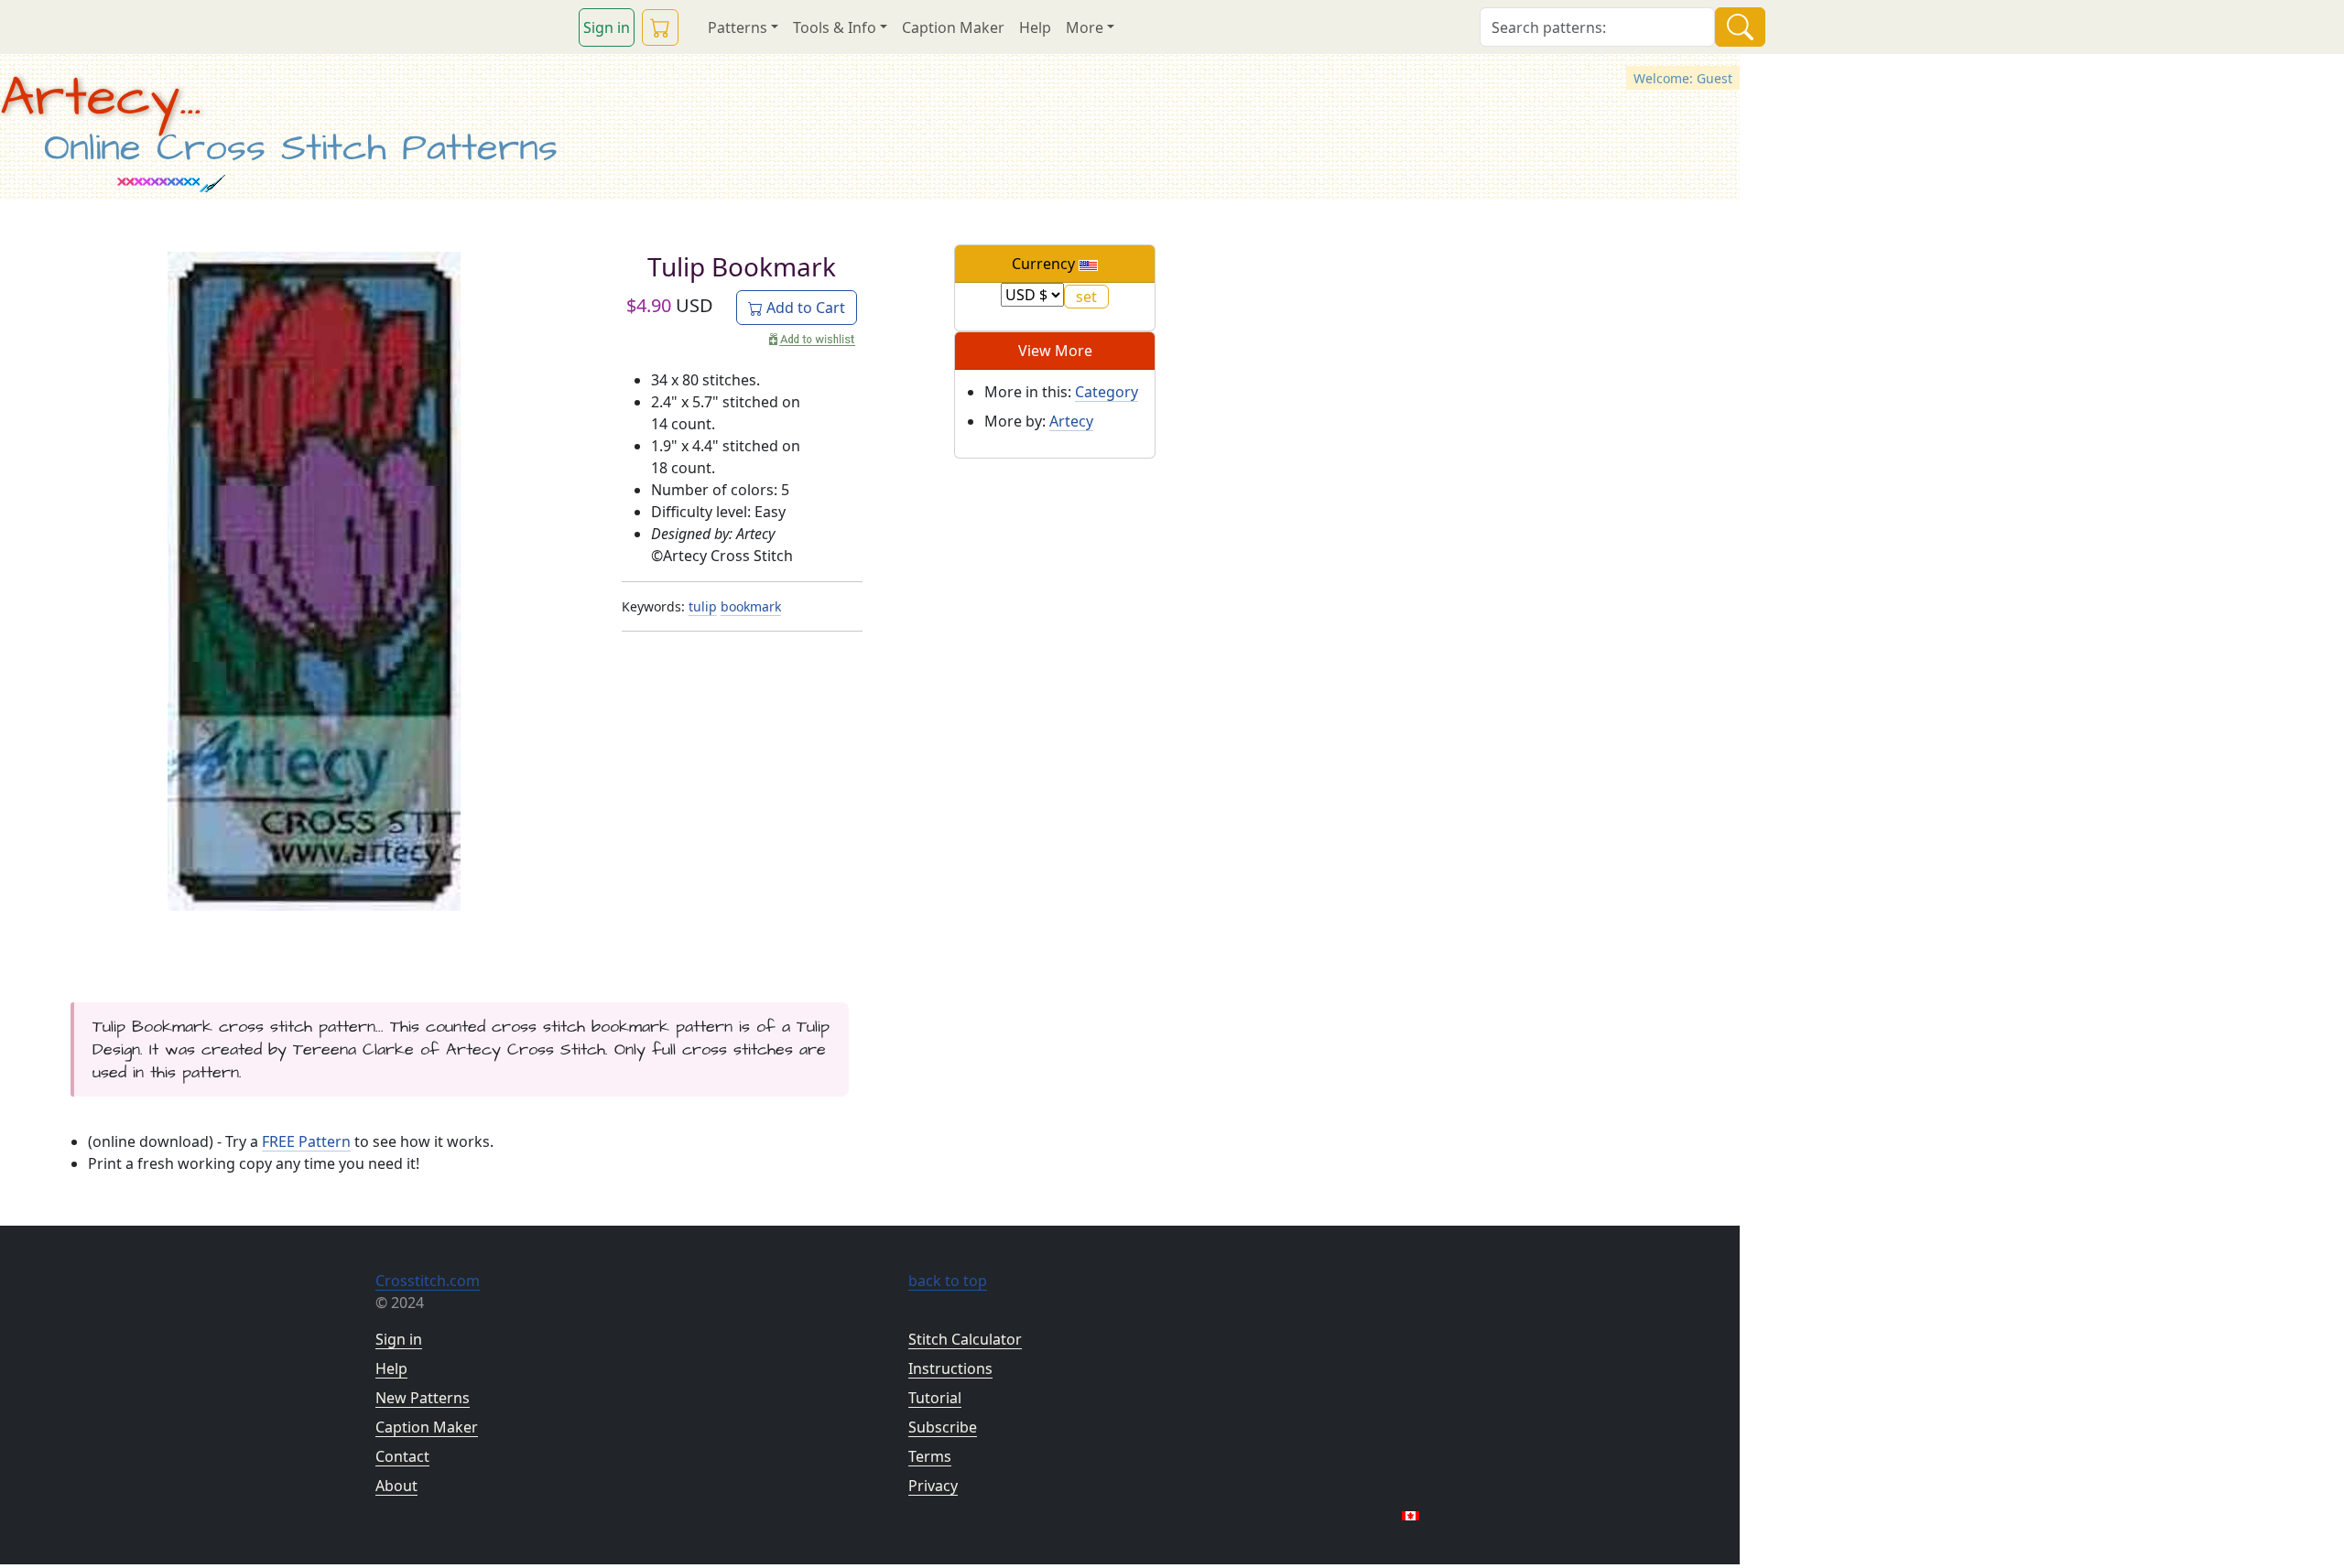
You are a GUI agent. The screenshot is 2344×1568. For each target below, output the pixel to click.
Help (1035, 27)
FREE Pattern (306, 1141)
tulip (703, 606)
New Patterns (423, 1398)
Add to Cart (804, 308)
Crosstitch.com (428, 1281)
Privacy (933, 1486)
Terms (930, 1456)
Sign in (607, 27)
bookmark (751, 606)
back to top (948, 1281)
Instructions (950, 1368)
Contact (402, 1456)
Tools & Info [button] (835, 27)
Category (1107, 392)
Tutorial (935, 1398)
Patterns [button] (738, 27)
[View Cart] (660, 27)
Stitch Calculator (965, 1339)
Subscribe (943, 1427)
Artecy (1071, 421)
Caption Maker (953, 27)
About (396, 1486)
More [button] (1085, 27)
